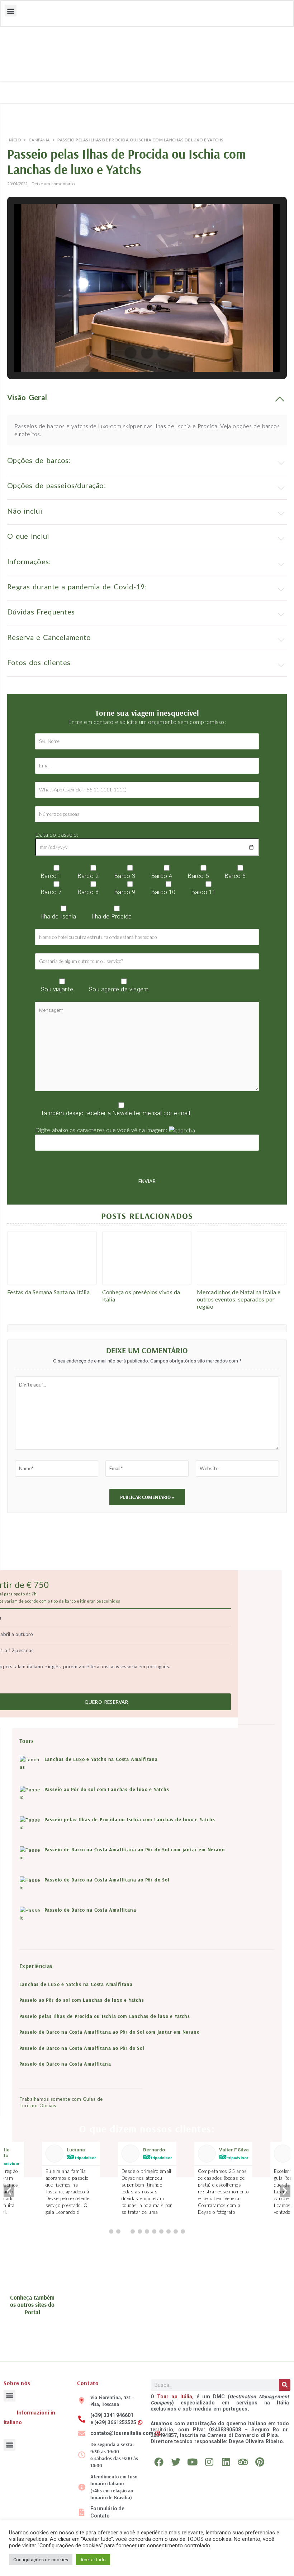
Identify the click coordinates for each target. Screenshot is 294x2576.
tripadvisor (85, 2158)
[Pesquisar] (285, 2385)
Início (14, 140)
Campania (39, 140)
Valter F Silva (234, 2150)
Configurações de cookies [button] (41, 2560)
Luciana (76, 2150)
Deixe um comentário (53, 184)
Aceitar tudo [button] (93, 2560)
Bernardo (154, 2150)
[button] (11, 11)
